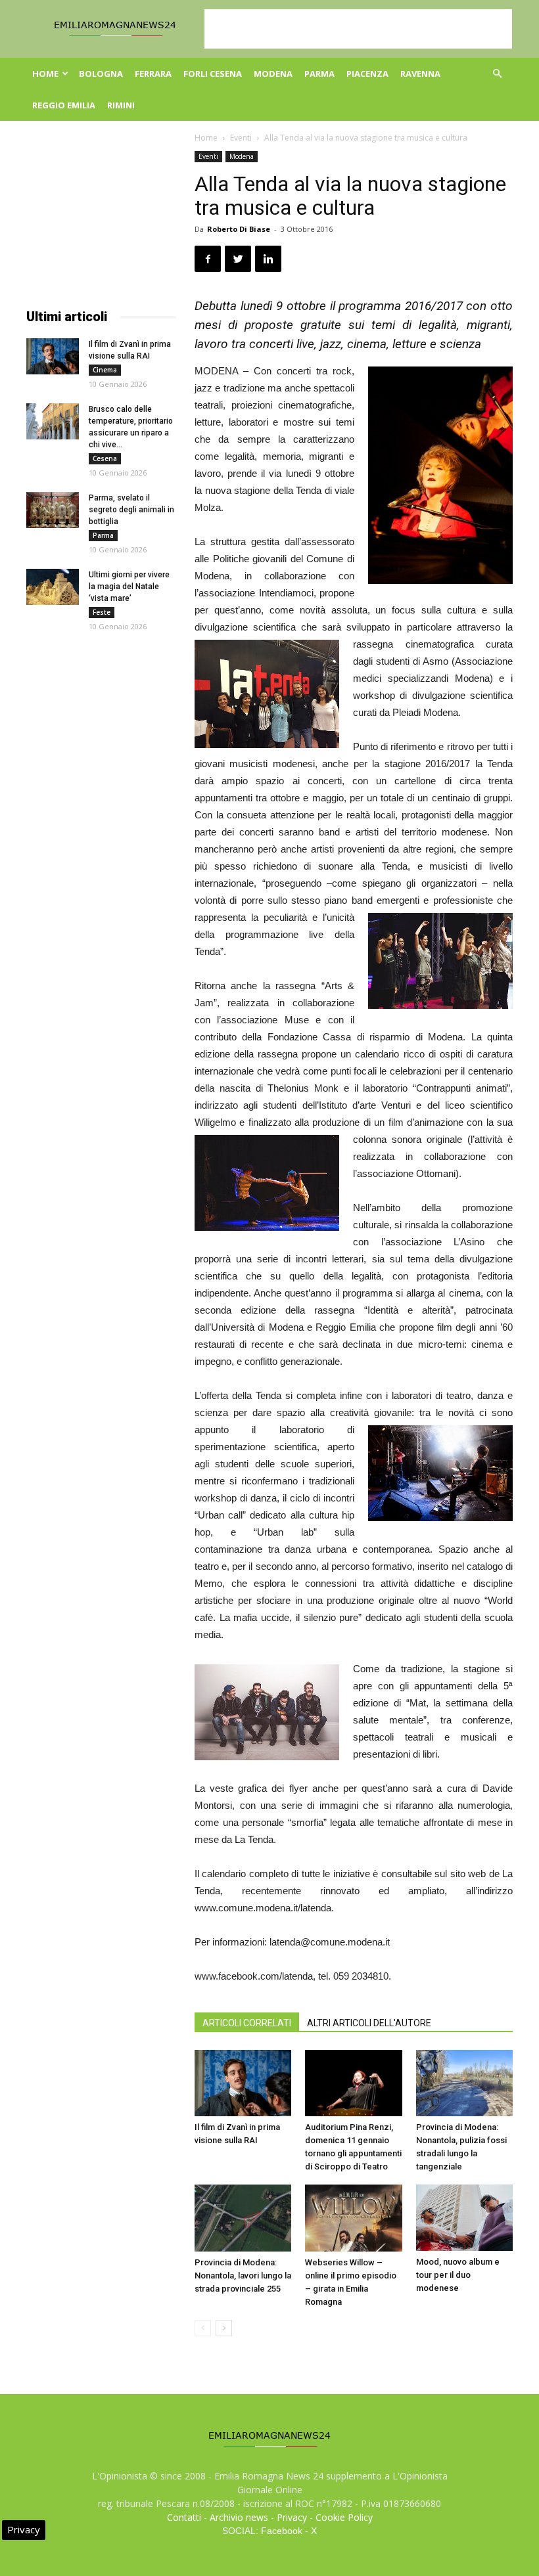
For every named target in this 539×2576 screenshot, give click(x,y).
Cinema (105, 370)
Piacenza (367, 74)
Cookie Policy (344, 2517)
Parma (319, 74)
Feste (102, 612)
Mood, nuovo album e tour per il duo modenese (458, 2275)
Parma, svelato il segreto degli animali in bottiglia (131, 510)
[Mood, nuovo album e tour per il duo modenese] (464, 2218)
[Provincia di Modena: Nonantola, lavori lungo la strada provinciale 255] (243, 2218)
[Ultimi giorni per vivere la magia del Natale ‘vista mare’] (53, 587)
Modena (273, 74)
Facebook (282, 2531)
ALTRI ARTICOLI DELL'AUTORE (369, 2023)
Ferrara (153, 74)
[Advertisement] (358, 29)
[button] (497, 74)
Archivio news (239, 2517)
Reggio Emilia (64, 105)
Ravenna (420, 74)
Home (45, 74)
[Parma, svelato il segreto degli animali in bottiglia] (53, 510)
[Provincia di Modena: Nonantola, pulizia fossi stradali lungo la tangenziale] (464, 2083)
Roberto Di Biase (239, 229)
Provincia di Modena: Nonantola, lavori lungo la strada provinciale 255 (243, 2276)
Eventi (241, 138)
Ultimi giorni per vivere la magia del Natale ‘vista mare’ (129, 587)
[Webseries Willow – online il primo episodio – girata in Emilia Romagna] (353, 2218)
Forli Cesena (213, 74)
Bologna (101, 74)
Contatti (184, 2517)
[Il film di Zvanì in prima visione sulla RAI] (243, 2083)
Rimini (121, 105)
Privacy (292, 2517)
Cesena (105, 458)
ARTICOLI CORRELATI (247, 2023)
